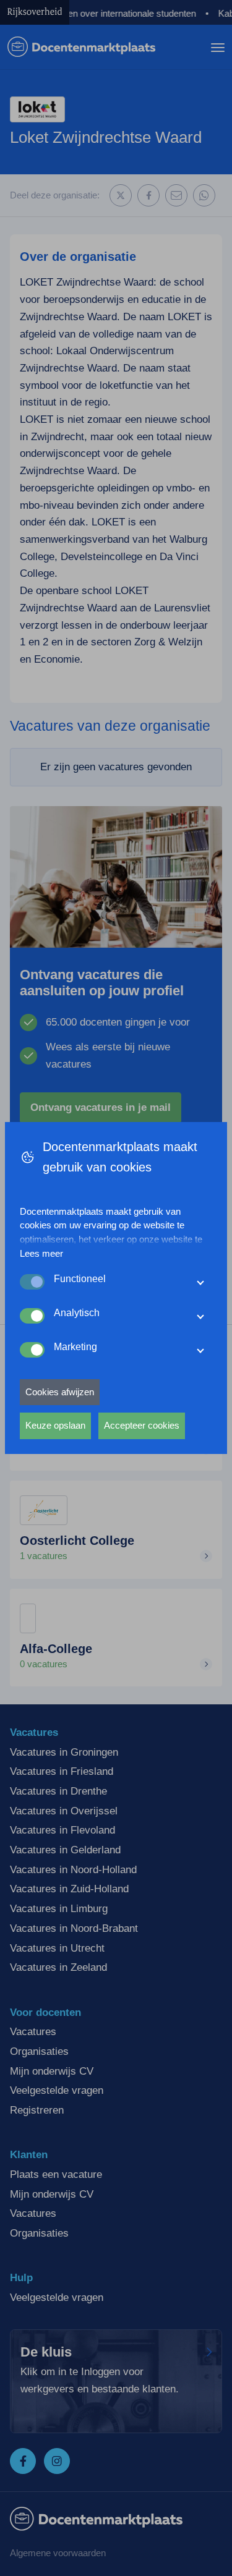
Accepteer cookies (142, 1425)
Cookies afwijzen (60, 1392)
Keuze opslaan (55, 1425)
